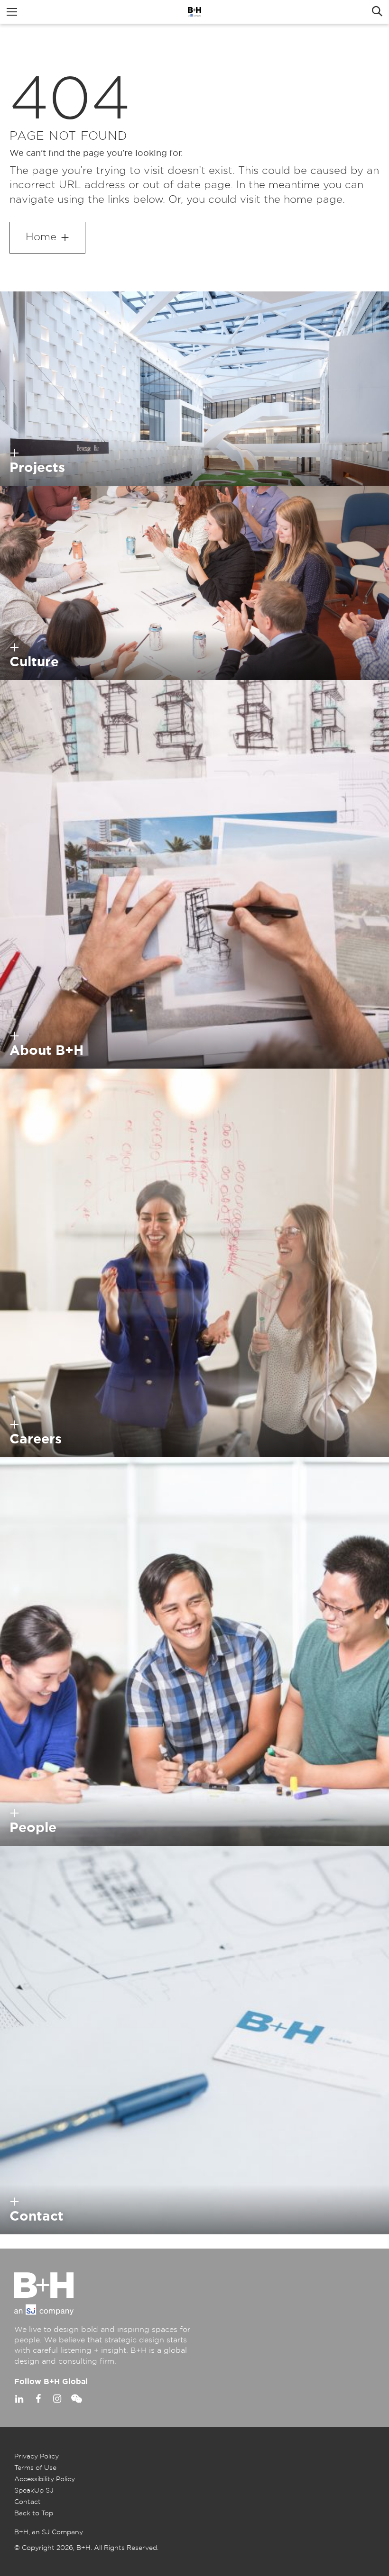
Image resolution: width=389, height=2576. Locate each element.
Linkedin (19, 2399)
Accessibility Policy (45, 2479)
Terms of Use (35, 2468)
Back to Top (34, 2513)
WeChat (76, 2399)
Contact (28, 2502)
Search (377, 12)
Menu (12, 12)
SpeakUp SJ (34, 2491)
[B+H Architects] (194, 12)
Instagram (57, 2399)
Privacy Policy (37, 2457)
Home (41, 237)
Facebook (38, 2399)
